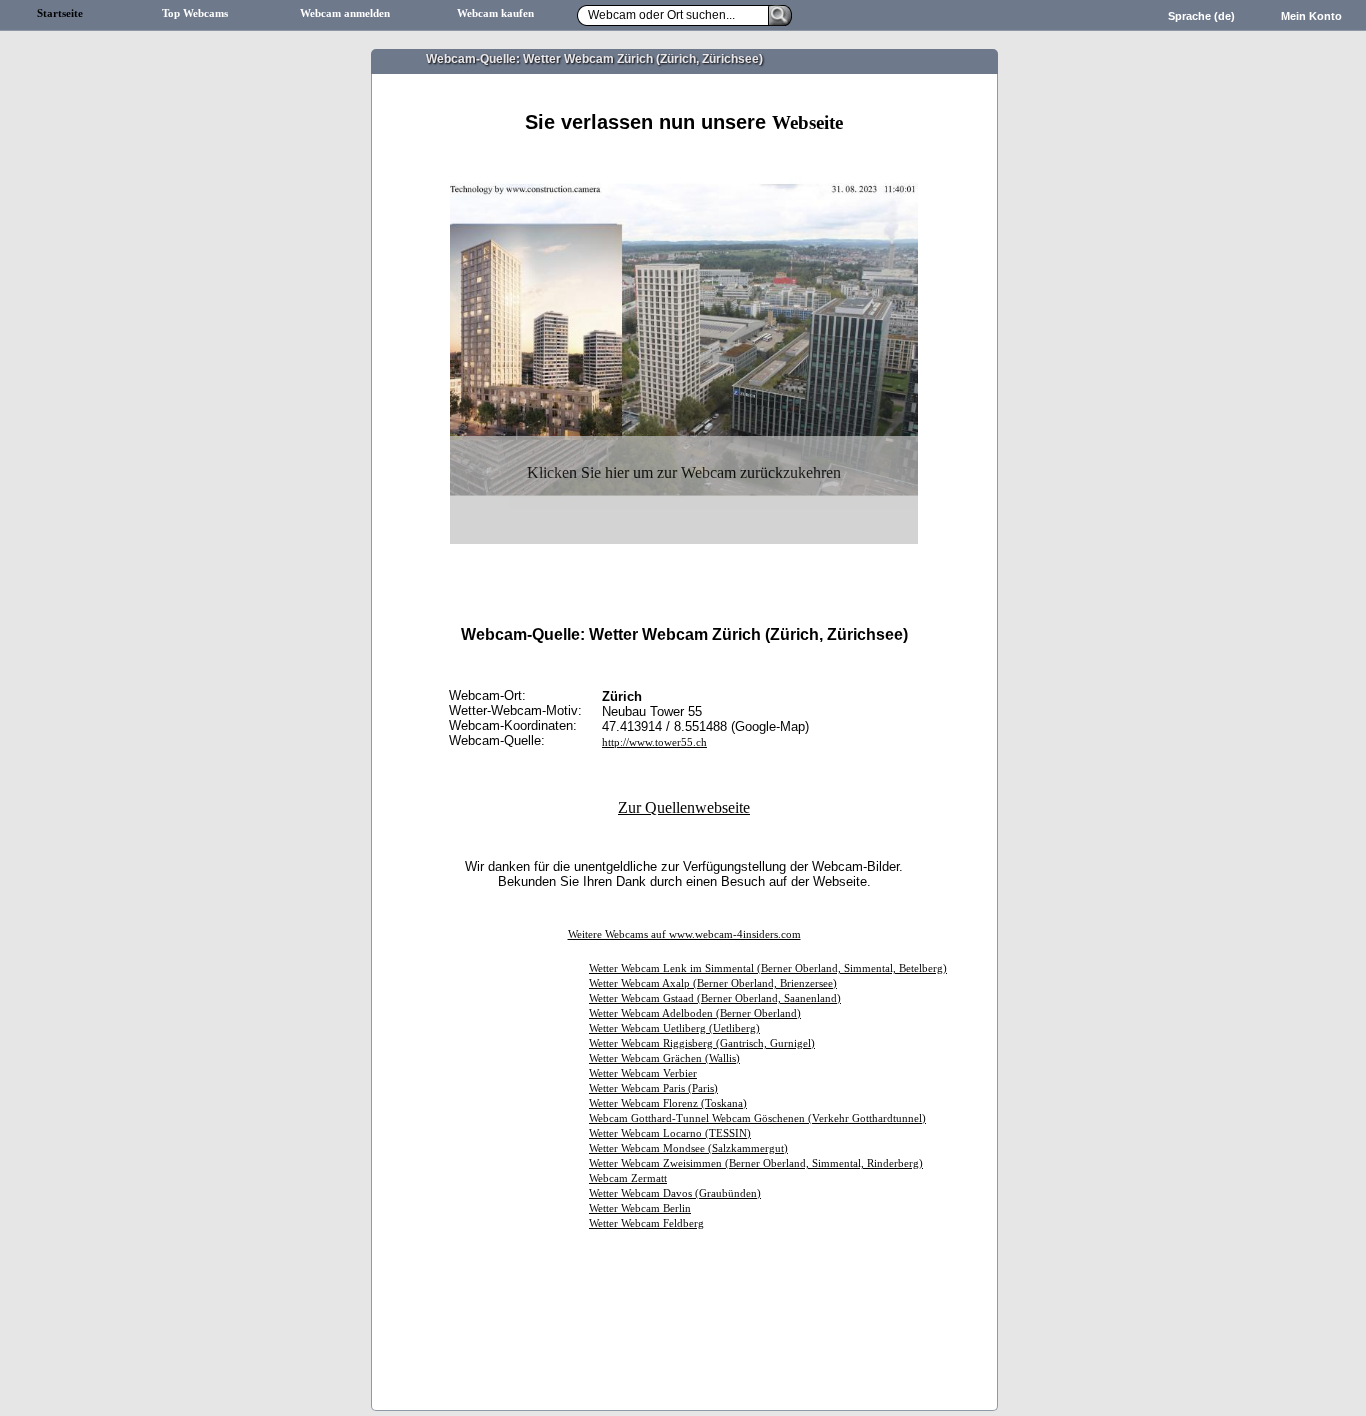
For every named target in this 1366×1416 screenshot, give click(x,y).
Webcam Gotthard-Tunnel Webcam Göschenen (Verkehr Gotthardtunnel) (757, 1118)
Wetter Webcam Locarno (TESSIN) (670, 1133)
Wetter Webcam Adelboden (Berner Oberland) (695, 1013)
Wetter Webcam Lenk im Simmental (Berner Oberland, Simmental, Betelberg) (768, 968)
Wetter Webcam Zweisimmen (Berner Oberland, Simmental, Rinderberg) (756, 1163)
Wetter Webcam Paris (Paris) (653, 1088)
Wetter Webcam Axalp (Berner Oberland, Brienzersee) (713, 983)
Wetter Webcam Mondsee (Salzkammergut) (688, 1148)
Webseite (807, 122)
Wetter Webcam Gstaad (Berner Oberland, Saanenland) (715, 998)
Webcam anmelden (345, 13)
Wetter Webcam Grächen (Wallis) (664, 1058)
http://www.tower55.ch (654, 742)
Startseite (60, 13)
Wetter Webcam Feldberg (646, 1223)
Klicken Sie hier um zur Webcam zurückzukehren (684, 472)
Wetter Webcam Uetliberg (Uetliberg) (674, 1028)
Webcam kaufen (495, 13)
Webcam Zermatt (628, 1178)
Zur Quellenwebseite (684, 807)
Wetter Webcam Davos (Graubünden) (675, 1193)
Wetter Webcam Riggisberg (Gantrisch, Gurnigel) (702, 1043)
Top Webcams (195, 13)
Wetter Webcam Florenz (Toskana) (668, 1103)
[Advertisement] (684, 157)
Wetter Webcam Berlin (640, 1208)
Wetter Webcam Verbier (643, 1073)
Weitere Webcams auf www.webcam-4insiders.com (684, 934)
